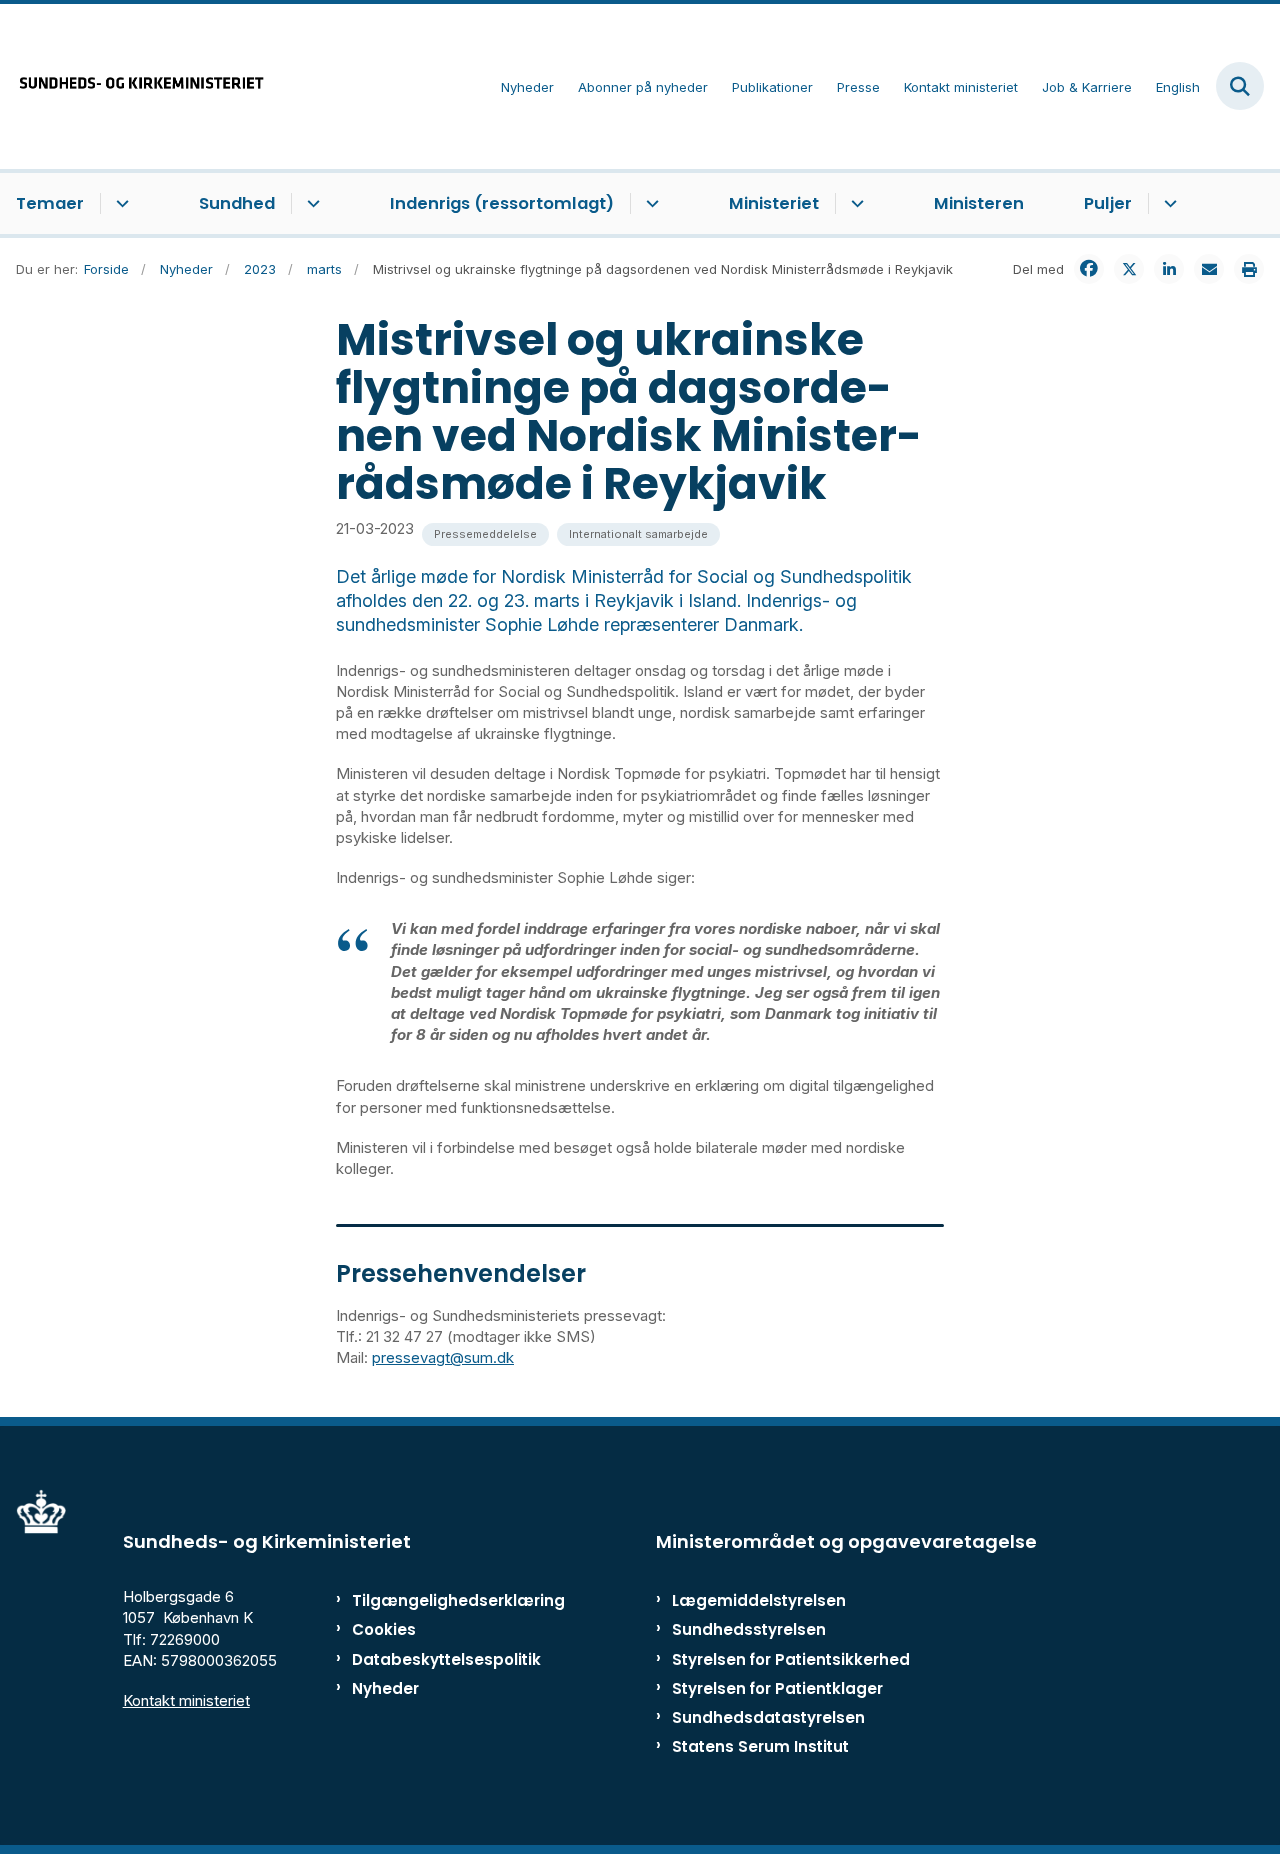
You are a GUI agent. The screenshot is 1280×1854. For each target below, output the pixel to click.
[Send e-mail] (1209, 269)
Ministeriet (774, 203)
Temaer (50, 203)
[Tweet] (1129, 269)
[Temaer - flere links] (119, 204)
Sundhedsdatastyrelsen (768, 1717)
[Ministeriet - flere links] (854, 204)
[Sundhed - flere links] (310, 204)
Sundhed (237, 203)
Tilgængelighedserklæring (434, 1600)
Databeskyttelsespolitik (434, 1659)
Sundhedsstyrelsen (749, 1629)
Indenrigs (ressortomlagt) (502, 203)
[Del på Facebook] (1089, 269)
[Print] (1249, 269)
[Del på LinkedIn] (1169, 269)
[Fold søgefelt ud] (1240, 86)
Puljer (1108, 203)
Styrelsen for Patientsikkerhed (791, 1659)
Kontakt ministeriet (186, 1700)
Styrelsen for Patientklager (777, 1688)
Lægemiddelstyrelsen (759, 1600)
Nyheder (385, 1688)
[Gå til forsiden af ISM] (133, 86)
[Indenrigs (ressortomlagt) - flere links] (649, 204)
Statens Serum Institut (760, 1746)
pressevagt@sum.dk (443, 1357)
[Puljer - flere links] (1167, 204)
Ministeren (979, 203)
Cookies (384, 1629)
